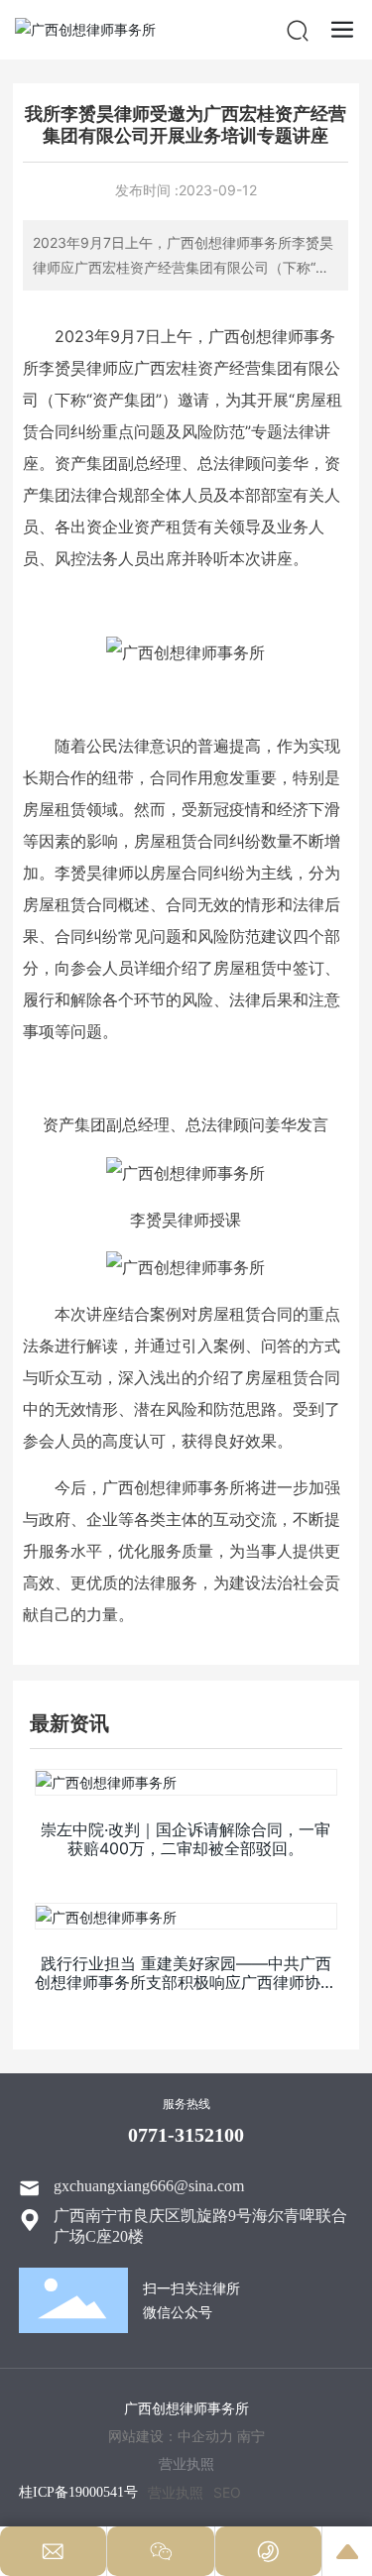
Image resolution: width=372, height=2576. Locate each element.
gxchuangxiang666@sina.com (149, 2186)
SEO (227, 2492)
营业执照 (176, 2492)
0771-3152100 (186, 2135)
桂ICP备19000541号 (78, 2492)
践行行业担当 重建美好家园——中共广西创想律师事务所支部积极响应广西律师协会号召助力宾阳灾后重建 (186, 1982)
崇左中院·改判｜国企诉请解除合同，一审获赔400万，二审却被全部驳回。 (186, 1839)
